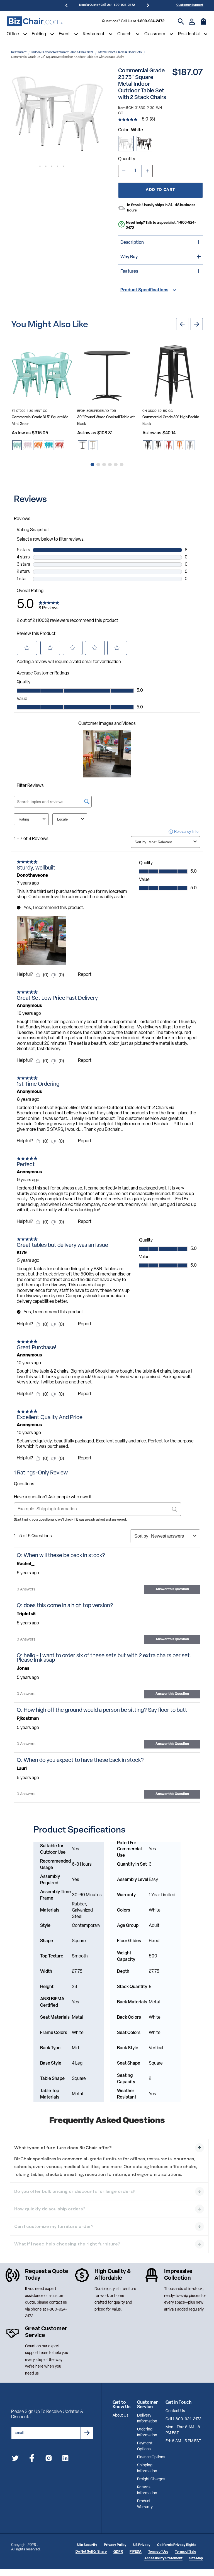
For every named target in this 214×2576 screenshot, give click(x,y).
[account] (192, 22)
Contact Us (175, 2411)
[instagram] (49, 2459)
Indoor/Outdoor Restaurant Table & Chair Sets (62, 52)
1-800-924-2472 (151, 21)
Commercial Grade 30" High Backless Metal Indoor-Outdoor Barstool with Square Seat (173, 417)
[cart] (203, 24)
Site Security (87, 2545)
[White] (126, 144)
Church (124, 34)
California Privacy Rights (177, 2545)
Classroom (155, 34)
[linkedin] (65, 2459)
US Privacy (142, 2545)
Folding (39, 34)
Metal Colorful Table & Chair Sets (120, 52)
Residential (189, 34)
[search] (181, 22)
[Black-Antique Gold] (144, 144)
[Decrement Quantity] (124, 171)
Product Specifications (144, 290)
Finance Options (151, 2457)
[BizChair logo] (35, 21)
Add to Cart (160, 190)
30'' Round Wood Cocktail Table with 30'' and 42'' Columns (107, 417)
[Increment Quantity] (147, 171)
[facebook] (32, 2459)
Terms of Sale (186, 2552)
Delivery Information (147, 2419)
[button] (57, 114)
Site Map (196, 2558)
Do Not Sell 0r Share (91, 2552)
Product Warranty (145, 2504)
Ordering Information (147, 2432)
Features (129, 272)
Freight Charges (151, 2479)
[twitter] (15, 2459)
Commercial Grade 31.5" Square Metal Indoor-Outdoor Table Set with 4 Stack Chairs (42, 417)
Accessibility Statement (163, 2558)
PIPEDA (136, 2552)
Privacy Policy (115, 2545)
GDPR (118, 2552)
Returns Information (147, 2490)
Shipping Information (147, 2468)
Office (13, 34)
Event (64, 34)
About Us (121, 2416)
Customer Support (190, 5)
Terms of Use (158, 2552)
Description (132, 243)
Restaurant (94, 34)
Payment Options (145, 2446)
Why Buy (129, 257)
